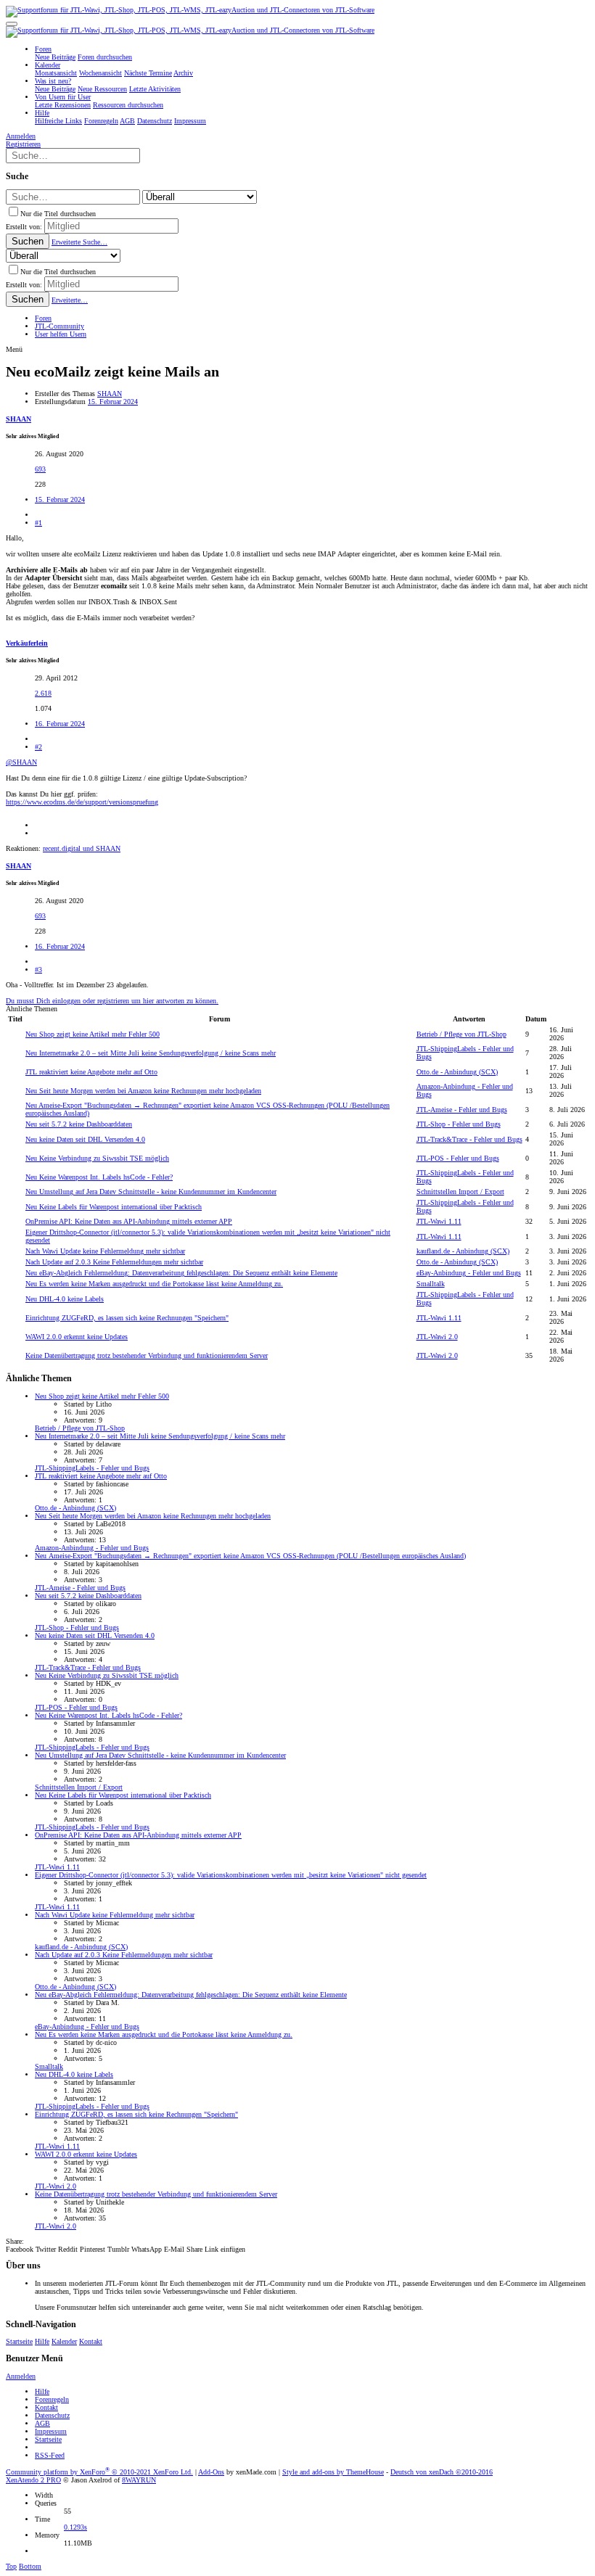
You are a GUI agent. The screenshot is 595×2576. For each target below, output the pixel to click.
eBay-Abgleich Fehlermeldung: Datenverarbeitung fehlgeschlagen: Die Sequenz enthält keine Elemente (181, 1273)
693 (40, 469)
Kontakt (91, 2341)
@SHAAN (21, 762)
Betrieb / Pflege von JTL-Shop (461, 1034)
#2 (38, 747)
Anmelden (21, 2376)
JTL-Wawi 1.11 (439, 1221)
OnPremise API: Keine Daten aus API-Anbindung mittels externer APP (129, 1221)
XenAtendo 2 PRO (33, 2480)
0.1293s (75, 2527)
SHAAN (110, 394)
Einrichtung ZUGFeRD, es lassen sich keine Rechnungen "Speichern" (127, 1318)
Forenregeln (52, 2399)
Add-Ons (211, 2472)
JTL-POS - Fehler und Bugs (458, 1158)
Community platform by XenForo (99, 2472)
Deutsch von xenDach (442, 2472)
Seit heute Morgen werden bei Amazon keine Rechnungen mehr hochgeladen (143, 1091)
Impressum (51, 2431)
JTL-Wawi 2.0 (437, 1337)
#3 (38, 970)
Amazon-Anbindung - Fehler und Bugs (92, 1548)
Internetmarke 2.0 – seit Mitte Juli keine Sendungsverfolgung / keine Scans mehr (151, 1053)
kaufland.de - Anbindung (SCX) (463, 1251)
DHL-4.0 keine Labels (65, 1299)
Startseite (19, 2341)
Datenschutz (52, 2415)
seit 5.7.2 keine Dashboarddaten (79, 1124)
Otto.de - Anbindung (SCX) (457, 1072)
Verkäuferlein (27, 643)
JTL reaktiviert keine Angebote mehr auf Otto (91, 1072)
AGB (42, 2423)
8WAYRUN (139, 2480)
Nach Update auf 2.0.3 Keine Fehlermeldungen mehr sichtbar (114, 1262)
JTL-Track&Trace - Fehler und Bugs (469, 1139)
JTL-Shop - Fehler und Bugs (459, 1124)
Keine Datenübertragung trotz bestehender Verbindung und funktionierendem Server (147, 1355)
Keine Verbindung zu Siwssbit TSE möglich (97, 1158)
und (82, 848)
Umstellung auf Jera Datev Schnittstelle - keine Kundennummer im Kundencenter (151, 1192)
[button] (12, 24)
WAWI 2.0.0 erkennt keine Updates (77, 1337)
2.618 (43, 693)
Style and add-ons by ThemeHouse (333, 2472)
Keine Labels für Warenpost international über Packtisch (114, 1207)
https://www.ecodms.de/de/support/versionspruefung (82, 802)
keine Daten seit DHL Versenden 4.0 (85, 1139)
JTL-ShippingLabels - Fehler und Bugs (92, 1468)
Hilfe (42, 2341)
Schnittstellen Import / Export (460, 1192)
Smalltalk (431, 1284)
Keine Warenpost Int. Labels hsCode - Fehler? (99, 1177)
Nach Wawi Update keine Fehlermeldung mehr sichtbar (105, 1251)
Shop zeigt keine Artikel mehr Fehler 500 (93, 1034)
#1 (38, 523)
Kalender (64, 2341)
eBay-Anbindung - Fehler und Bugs (469, 1273)
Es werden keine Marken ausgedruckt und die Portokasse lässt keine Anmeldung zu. (154, 1284)
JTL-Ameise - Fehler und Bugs (462, 1110)
